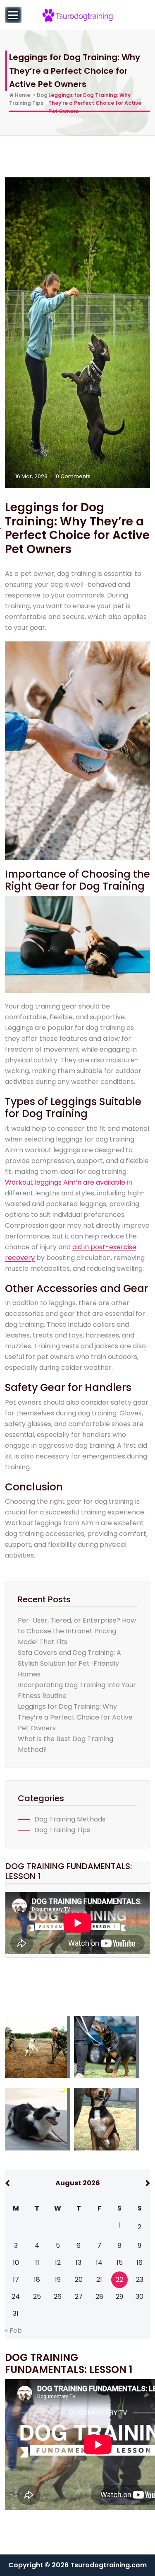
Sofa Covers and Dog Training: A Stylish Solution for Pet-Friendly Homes (69, 1663)
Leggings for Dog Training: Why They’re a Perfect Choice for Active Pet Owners (75, 1717)
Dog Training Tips (62, 1830)
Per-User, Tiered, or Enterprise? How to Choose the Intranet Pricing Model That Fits (77, 1631)
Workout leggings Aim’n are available (65, 1182)
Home (22, 95)
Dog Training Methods (70, 1819)
